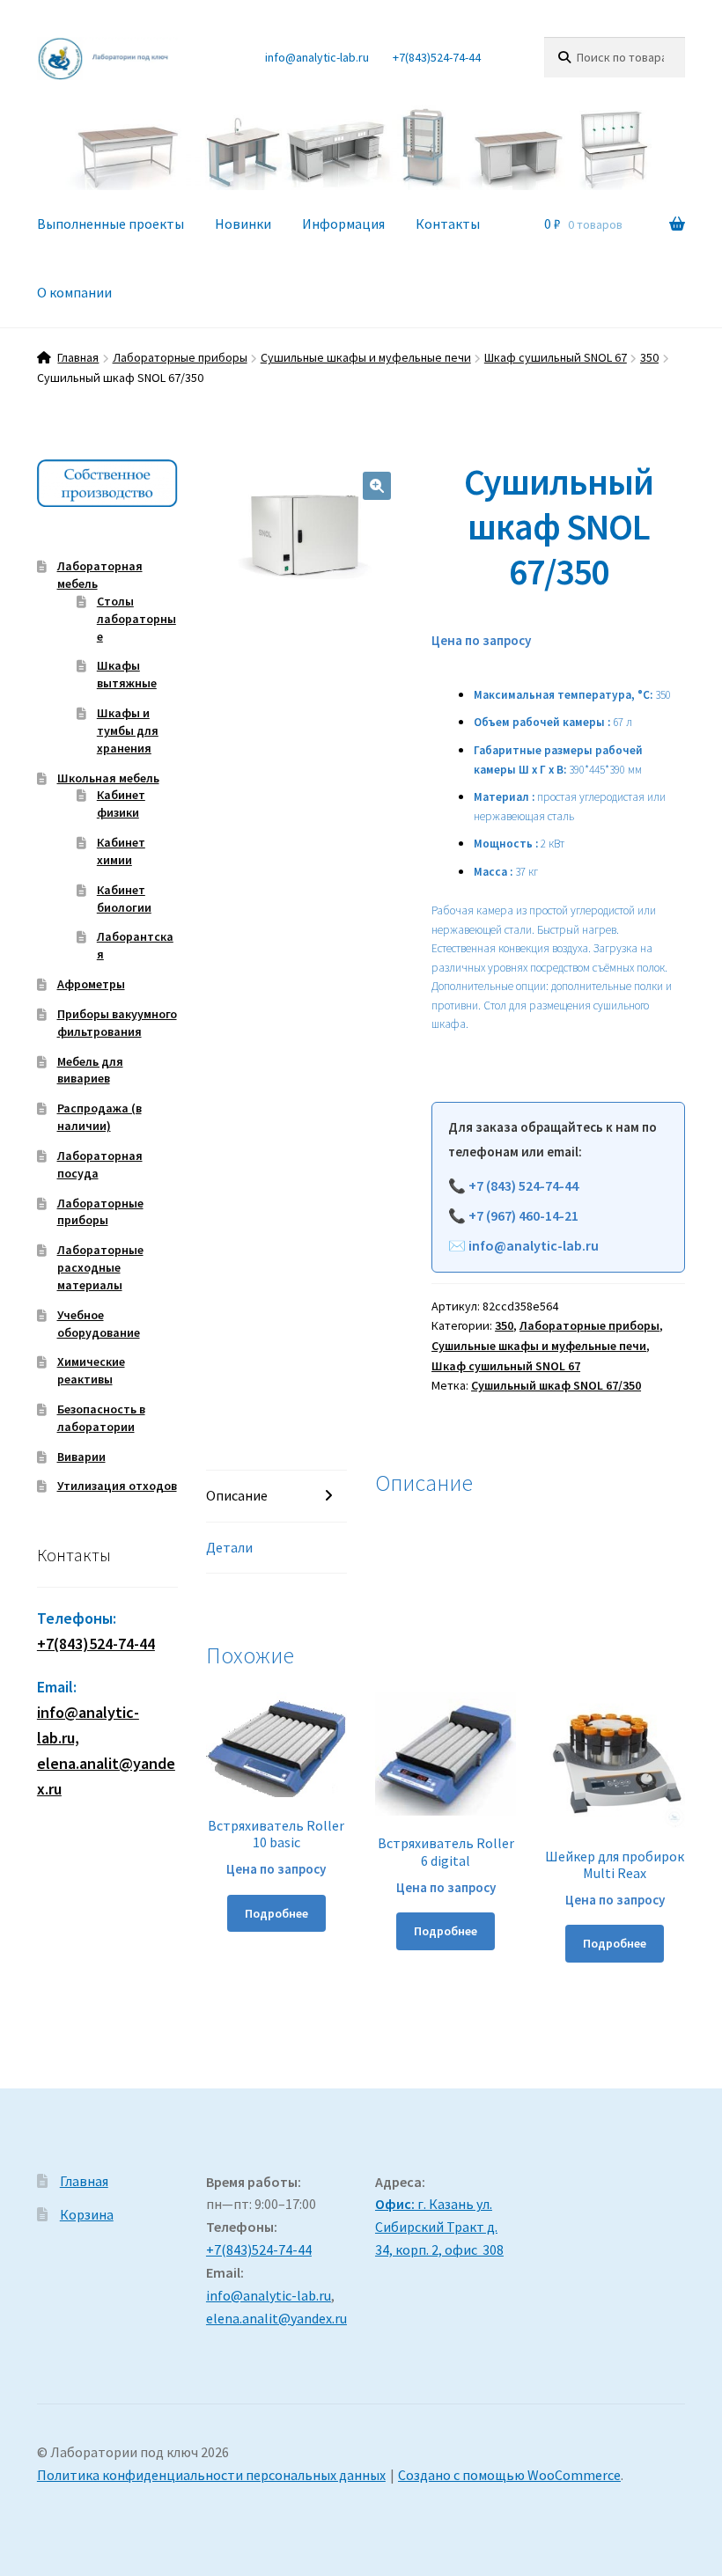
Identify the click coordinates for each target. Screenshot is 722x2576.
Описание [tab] (237, 1495)
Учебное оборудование (99, 1324)
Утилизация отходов (117, 1486)
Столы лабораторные (136, 619)
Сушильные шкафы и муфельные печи (366, 357)
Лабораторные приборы (180, 357)
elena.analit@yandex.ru (276, 2318)
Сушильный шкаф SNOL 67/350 (556, 1385)
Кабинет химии (121, 851)
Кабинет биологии (124, 899)
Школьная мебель (108, 778)
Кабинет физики (121, 804)
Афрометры (91, 984)
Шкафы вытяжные (127, 674)
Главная (78, 357)
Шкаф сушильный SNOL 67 (556, 357)
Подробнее (276, 1913)
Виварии (81, 1457)
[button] (377, 486)
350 (649, 357)
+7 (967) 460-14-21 (523, 1215)
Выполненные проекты (111, 224)
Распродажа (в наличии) (99, 1117)
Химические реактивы (91, 1370)
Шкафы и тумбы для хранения (128, 730)
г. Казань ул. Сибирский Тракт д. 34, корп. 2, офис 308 (439, 2227)
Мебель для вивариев (90, 1070)
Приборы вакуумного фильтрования (117, 1023)
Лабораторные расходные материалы (100, 1267)
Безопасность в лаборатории (101, 1418)
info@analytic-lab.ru (317, 57)
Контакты (448, 224)
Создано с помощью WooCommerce (509, 2475)
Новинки (243, 224)
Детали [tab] (229, 1547)
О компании (74, 292)
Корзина (87, 2214)
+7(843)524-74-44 (437, 57)
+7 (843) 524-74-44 (523, 1185)
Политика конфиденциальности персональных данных (211, 2475)
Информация (343, 224)
